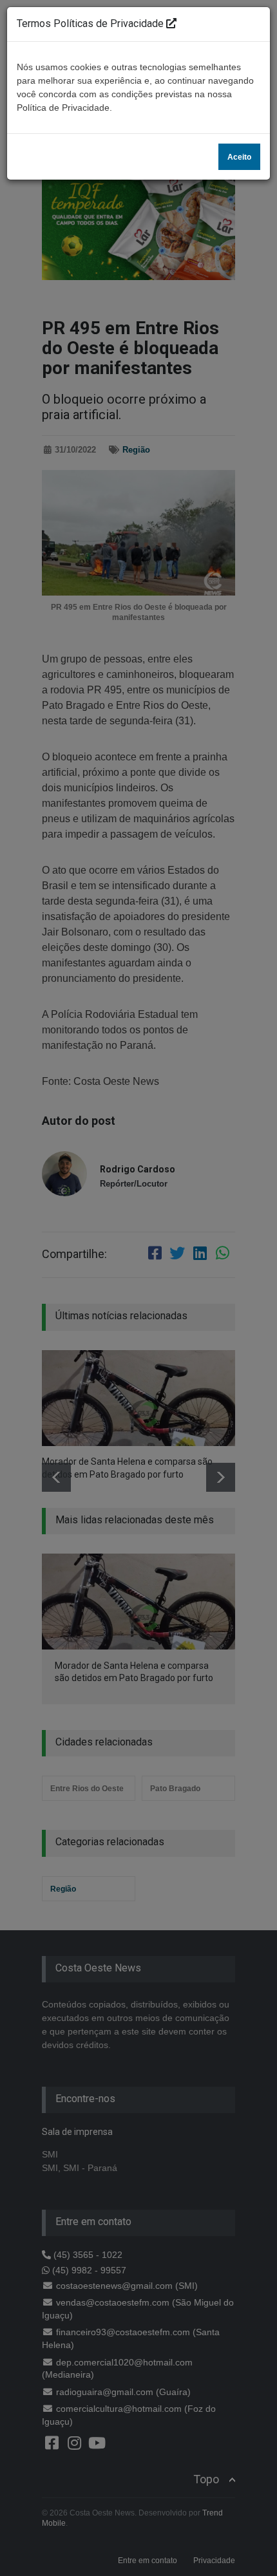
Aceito (239, 157)
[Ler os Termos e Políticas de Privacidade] (171, 24)
